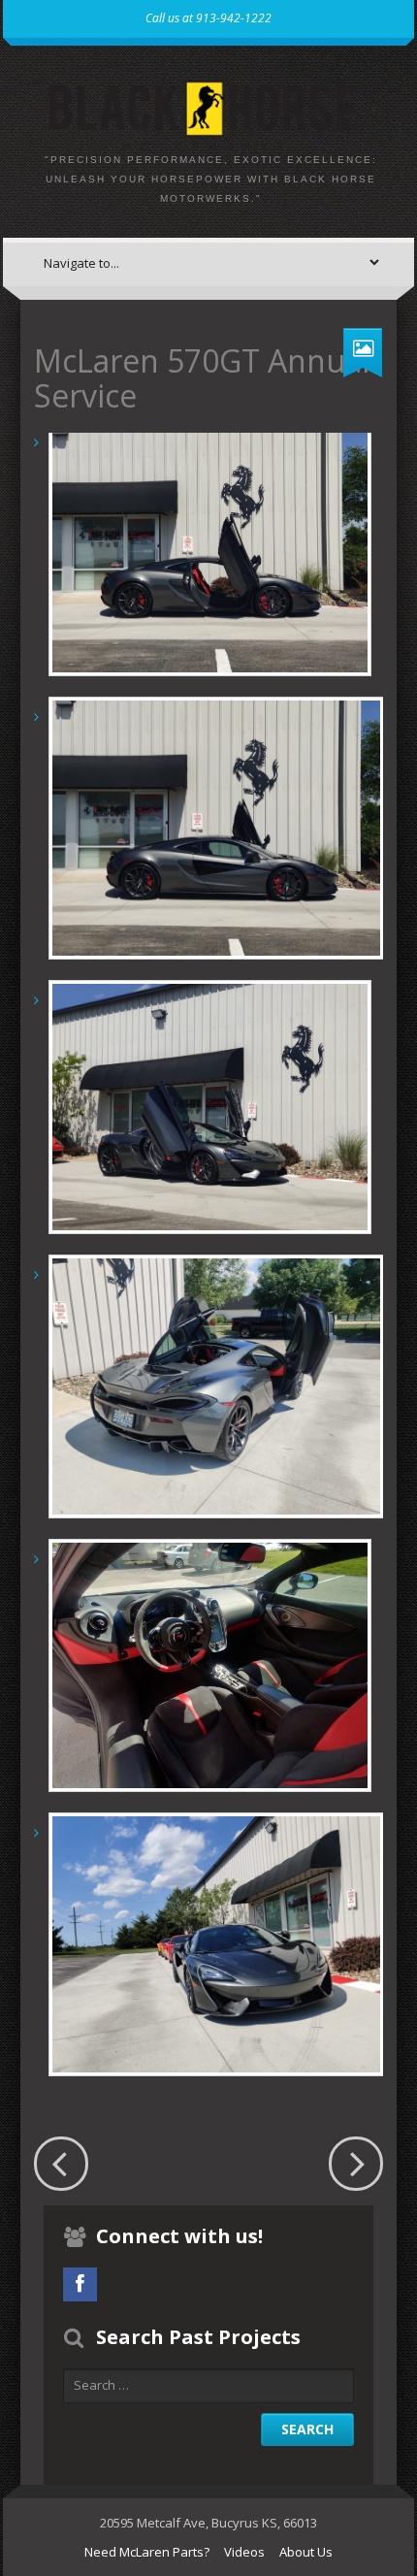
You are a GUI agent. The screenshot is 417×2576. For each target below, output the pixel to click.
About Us (306, 2552)
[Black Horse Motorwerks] (208, 111)
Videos (244, 2552)
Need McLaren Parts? (147, 2552)
